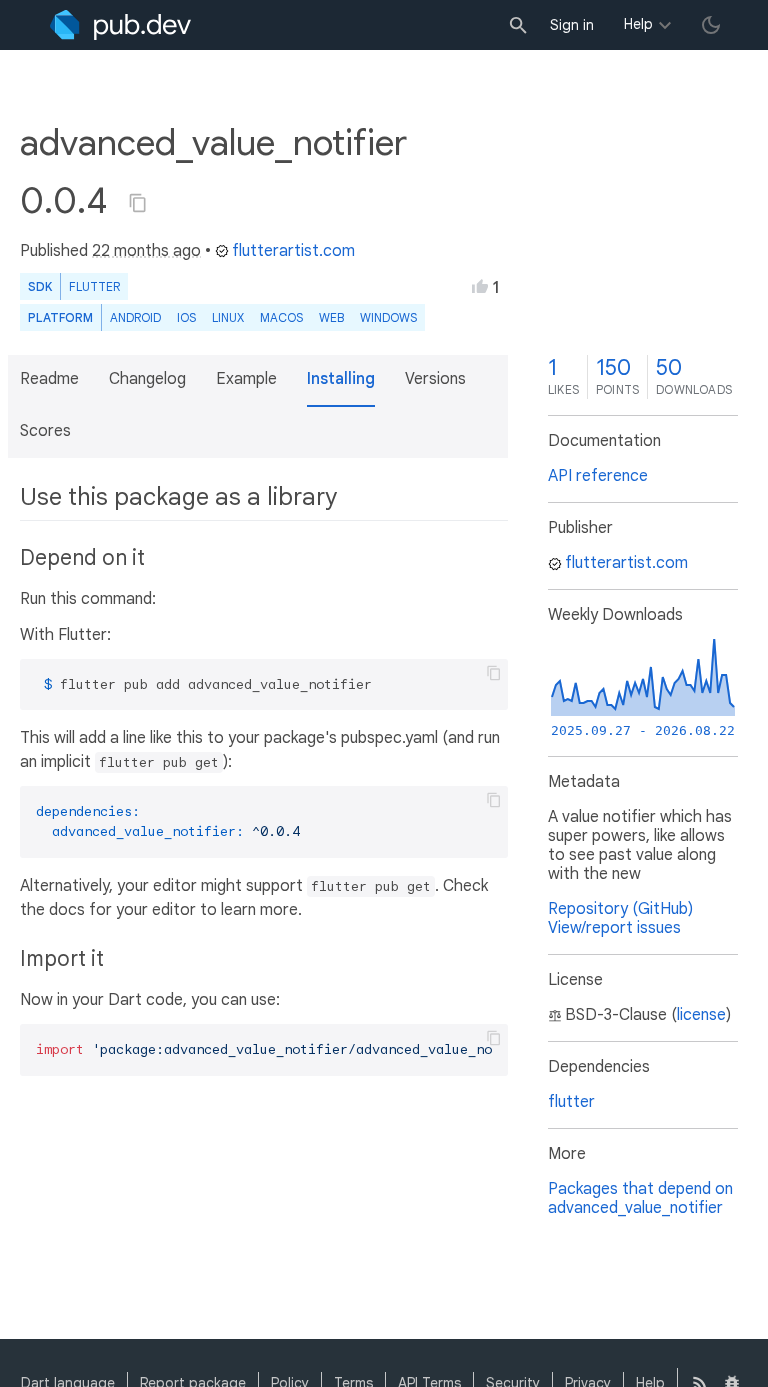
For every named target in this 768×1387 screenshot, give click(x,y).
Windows (388, 317)
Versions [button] (435, 379)
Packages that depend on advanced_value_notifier (640, 1198)
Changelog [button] (147, 379)
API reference (598, 476)
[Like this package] (480, 286)
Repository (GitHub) (620, 909)
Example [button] (246, 379)
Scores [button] (45, 431)
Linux (228, 317)
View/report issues (614, 928)
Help (638, 24)
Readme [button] (49, 379)
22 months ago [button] (146, 251)
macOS (281, 317)
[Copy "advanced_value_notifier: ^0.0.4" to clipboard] (138, 203)
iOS (186, 317)
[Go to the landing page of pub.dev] (120, 25)
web (331, 317)
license (701, 1015)
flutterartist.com (293, 251)
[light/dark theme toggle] (711, 25)
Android (135, 317)
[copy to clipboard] (494, 673)
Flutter (94, 286)
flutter (571, 1102)
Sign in (572, 25)
